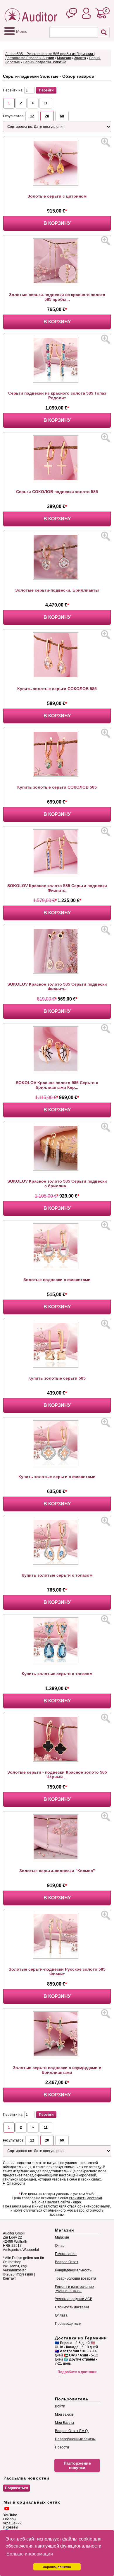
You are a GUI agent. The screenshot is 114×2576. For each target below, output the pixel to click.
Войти (60, 2406)
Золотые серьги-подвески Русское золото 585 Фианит (57, 1972)
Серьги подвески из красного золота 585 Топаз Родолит (57, 395)
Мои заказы (65, 2414)
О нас (60, 2246)
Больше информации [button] (30, 2554)
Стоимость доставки (72, 2307)
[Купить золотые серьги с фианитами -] (57, 1465)
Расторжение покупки (77, 2465)
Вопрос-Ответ (67, 2262)
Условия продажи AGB (74, 2299)
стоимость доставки (85, 2198)
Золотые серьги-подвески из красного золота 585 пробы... (57, 297)
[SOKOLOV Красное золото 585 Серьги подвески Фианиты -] (57, 874)
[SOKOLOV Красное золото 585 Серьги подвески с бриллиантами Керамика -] (57, 1169)
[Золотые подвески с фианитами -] (57, 1268)
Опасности (16, 2183)
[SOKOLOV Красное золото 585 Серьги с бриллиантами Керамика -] (57, 1071)
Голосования (66, 2254)
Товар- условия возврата (76, 2278)
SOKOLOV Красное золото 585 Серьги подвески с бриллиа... (57, 1183)
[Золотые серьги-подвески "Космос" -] (57, 1859)
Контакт (9, 2278)
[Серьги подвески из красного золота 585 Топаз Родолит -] (57, 381)
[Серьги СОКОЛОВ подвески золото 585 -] (57, 480)
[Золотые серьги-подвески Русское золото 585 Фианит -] (57, 1957)
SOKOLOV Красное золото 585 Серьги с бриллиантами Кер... (57, 1085)
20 (47, 116)
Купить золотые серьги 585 (57, 1378)
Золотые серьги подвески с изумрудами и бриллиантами (57, 2070)
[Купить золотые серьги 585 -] (57, 1366)
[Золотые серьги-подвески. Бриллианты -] (57, 578)
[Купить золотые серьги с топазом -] (57, 1563)
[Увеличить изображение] (106, 142)
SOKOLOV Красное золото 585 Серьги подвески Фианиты (57, 888)
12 (32, 116)
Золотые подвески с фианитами (57, 1280)
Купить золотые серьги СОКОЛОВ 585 (57, 689)
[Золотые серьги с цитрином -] (57, 184)
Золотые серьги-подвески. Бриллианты (57, 590)
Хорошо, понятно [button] (57, 2567)
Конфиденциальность (73, 2270)
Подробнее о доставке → (77, 2374)
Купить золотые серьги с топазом (57, 1575)
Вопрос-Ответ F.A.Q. (72, 2431)
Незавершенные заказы (75, 2439)
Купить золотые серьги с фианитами (57, 1477)
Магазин (64, 58)
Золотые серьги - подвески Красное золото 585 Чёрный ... (57, 1774)
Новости (62, 2447)
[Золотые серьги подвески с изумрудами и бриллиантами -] (57, 2056)
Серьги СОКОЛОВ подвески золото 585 (57, 492)
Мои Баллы (64, 2423)
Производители (68, 2324)
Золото (80, 58)
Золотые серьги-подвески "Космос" (57, 1871)
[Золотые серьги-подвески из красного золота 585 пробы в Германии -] (57, 283)
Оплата (61, 2315)
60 (62, 116)
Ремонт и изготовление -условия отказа (74, 2289)
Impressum (24, 2274)
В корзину (57, 223)
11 (46, 103)
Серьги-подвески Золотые (45, 62)
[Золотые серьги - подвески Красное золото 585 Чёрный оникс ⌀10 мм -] (57, 1760)
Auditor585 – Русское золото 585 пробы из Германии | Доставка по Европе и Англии (50, 56)
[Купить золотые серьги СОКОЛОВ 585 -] (57, 677)
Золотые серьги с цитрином (57, 196)
